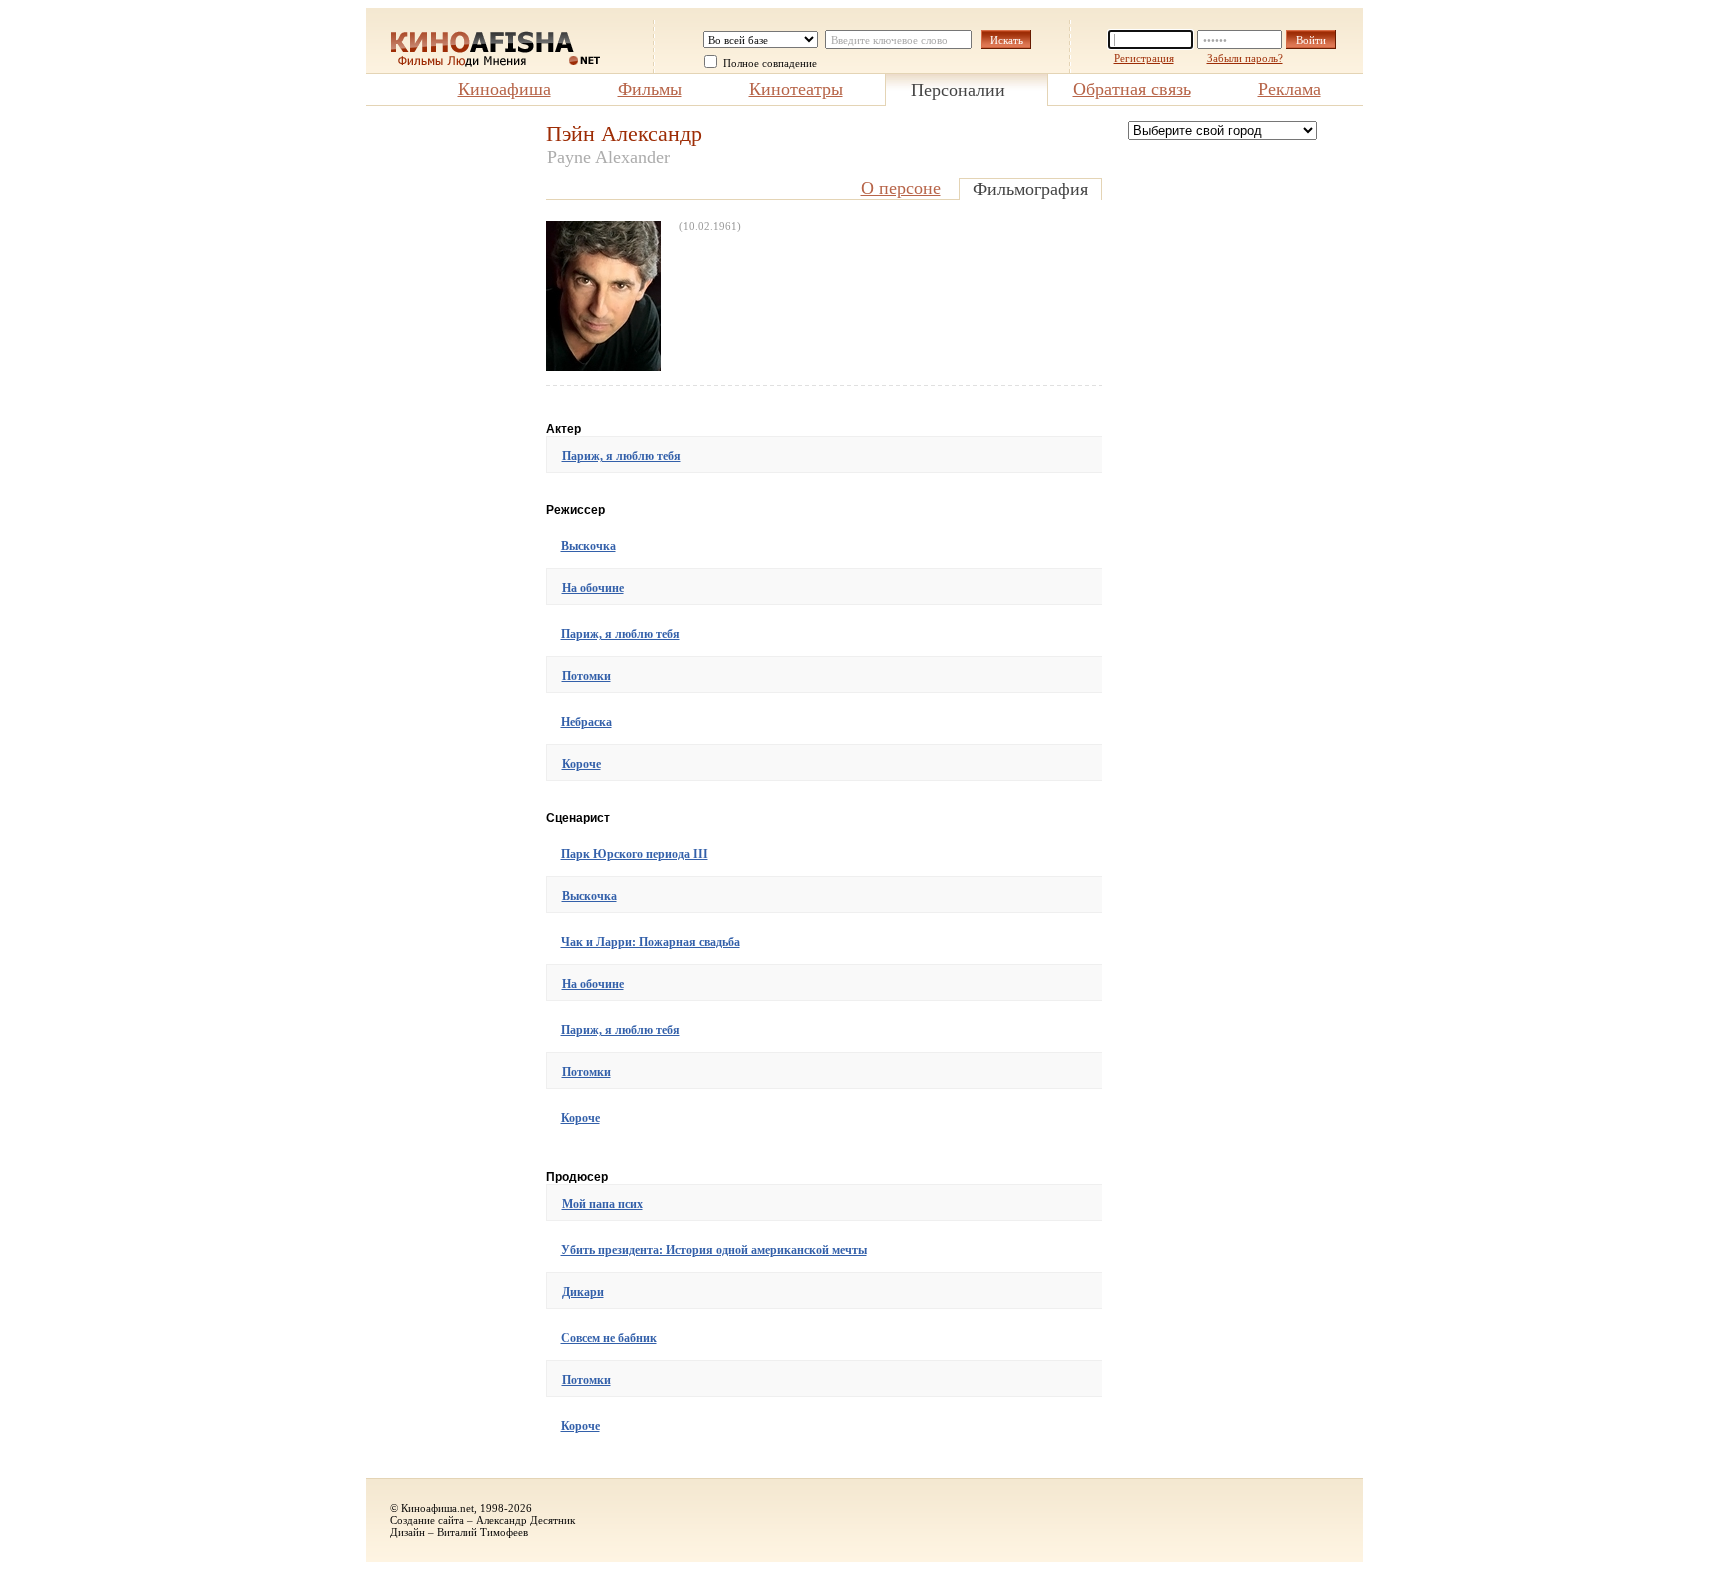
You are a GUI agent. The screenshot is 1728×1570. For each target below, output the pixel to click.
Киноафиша (504, 89)
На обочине (593, 588)
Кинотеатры (796, 89)
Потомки (586, 676)
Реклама (1289, 89)
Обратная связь (1132, 89)
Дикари (583, 1292)
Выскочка (588, 546)
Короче (581, 764)
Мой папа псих (602, 1204)
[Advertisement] (446, 421)
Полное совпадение (770, 63)
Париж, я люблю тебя (621, 456)
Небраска (586, 722)
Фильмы (650, 89)
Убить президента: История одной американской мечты (714, 1250)
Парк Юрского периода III (634, 854)
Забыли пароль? (1245, 58)
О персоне (901, 188)
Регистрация (1144, 58)
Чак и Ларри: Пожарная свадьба (650, 942)
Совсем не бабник (609, 1338)
